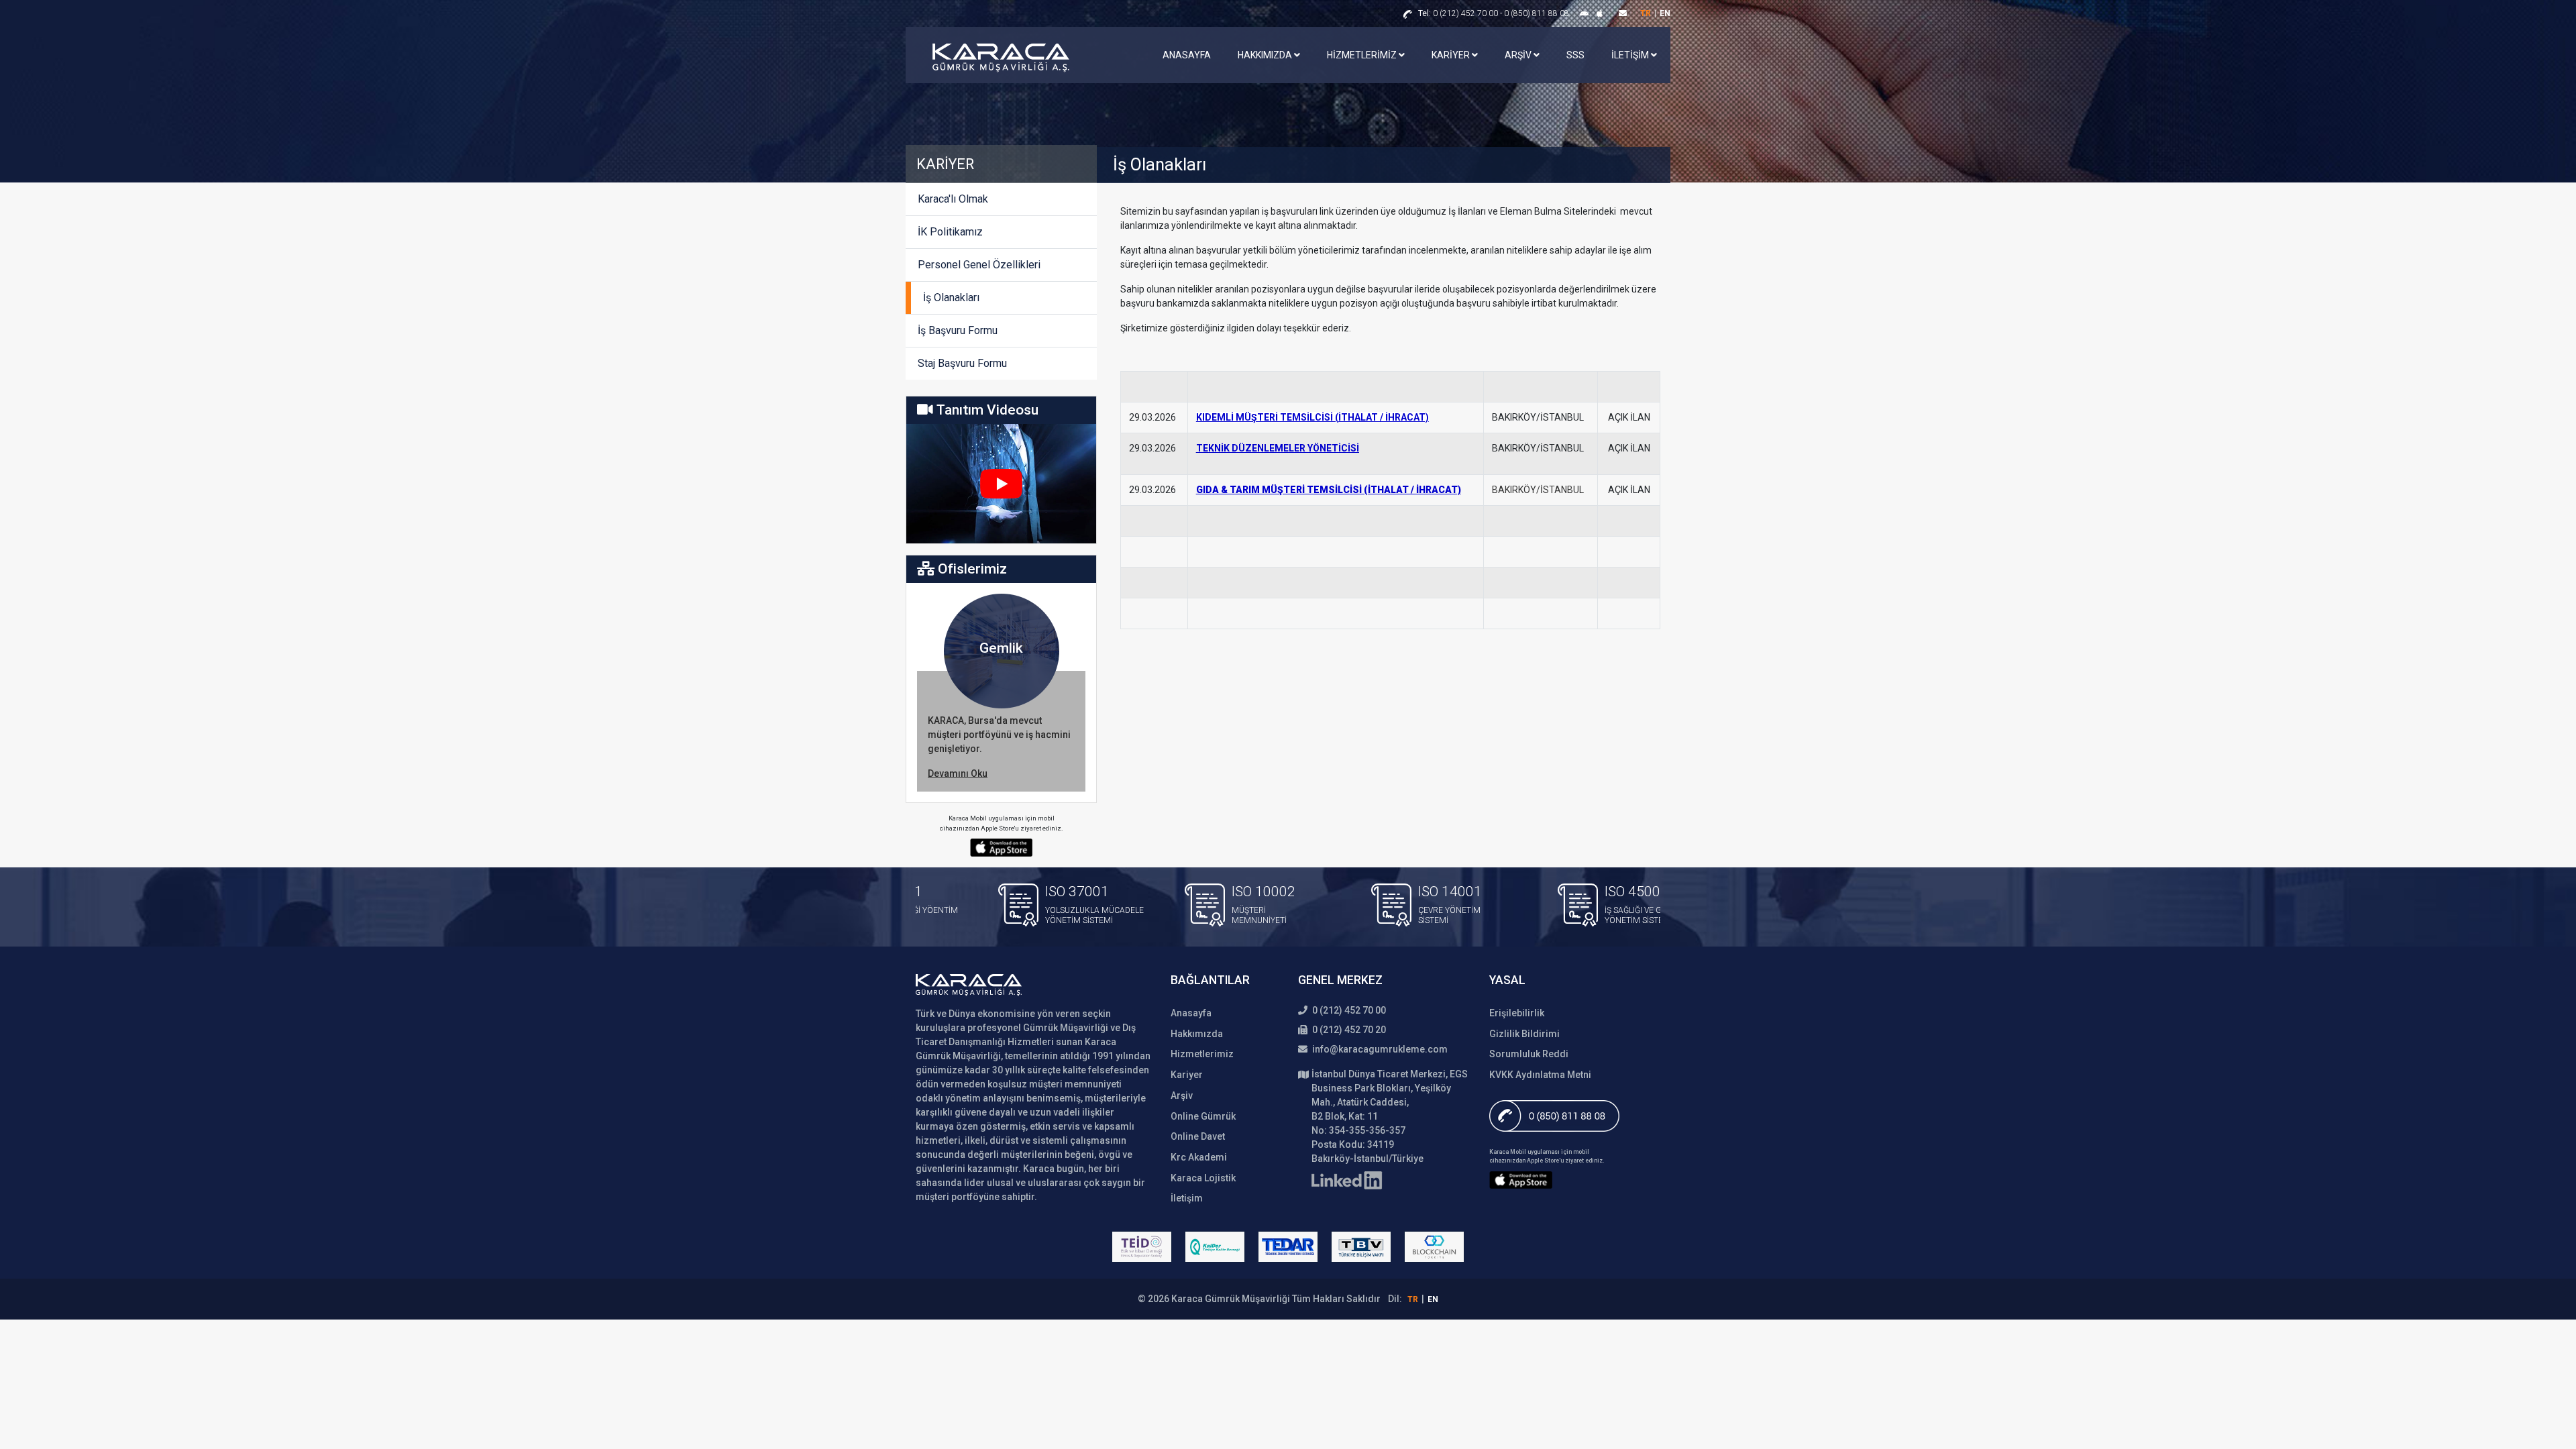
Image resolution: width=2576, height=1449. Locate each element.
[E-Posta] (1623, 13)
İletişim (1631, 55)
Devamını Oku (958, 773)
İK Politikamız (950, 232)
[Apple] (1600, 13)
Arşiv (1519, 55)
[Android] (1586, 13)
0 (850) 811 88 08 (1537, 13)
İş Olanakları (951, 298)
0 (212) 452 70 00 (1458, 13)
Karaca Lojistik (1203, 1178)
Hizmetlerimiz (1363, 55)
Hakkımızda (1266, 55)
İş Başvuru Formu (958, 330)
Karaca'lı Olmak (953, 199)
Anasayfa (1187, 55)
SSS (1575, 55)
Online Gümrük (1203, 1116)
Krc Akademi (1199, 1157)
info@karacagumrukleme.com (1379, 1049)
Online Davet (1198, 1136)
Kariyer (1452, 55)
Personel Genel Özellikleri (979, 265)
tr (1646, 13)
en (1665, 13)
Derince (1001, 648)
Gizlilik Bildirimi (1524, 1034)
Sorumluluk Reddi (1529, 1054)
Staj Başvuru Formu (962, 363)
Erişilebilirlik (1517, 1013)
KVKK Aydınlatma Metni (1540, 1075)
